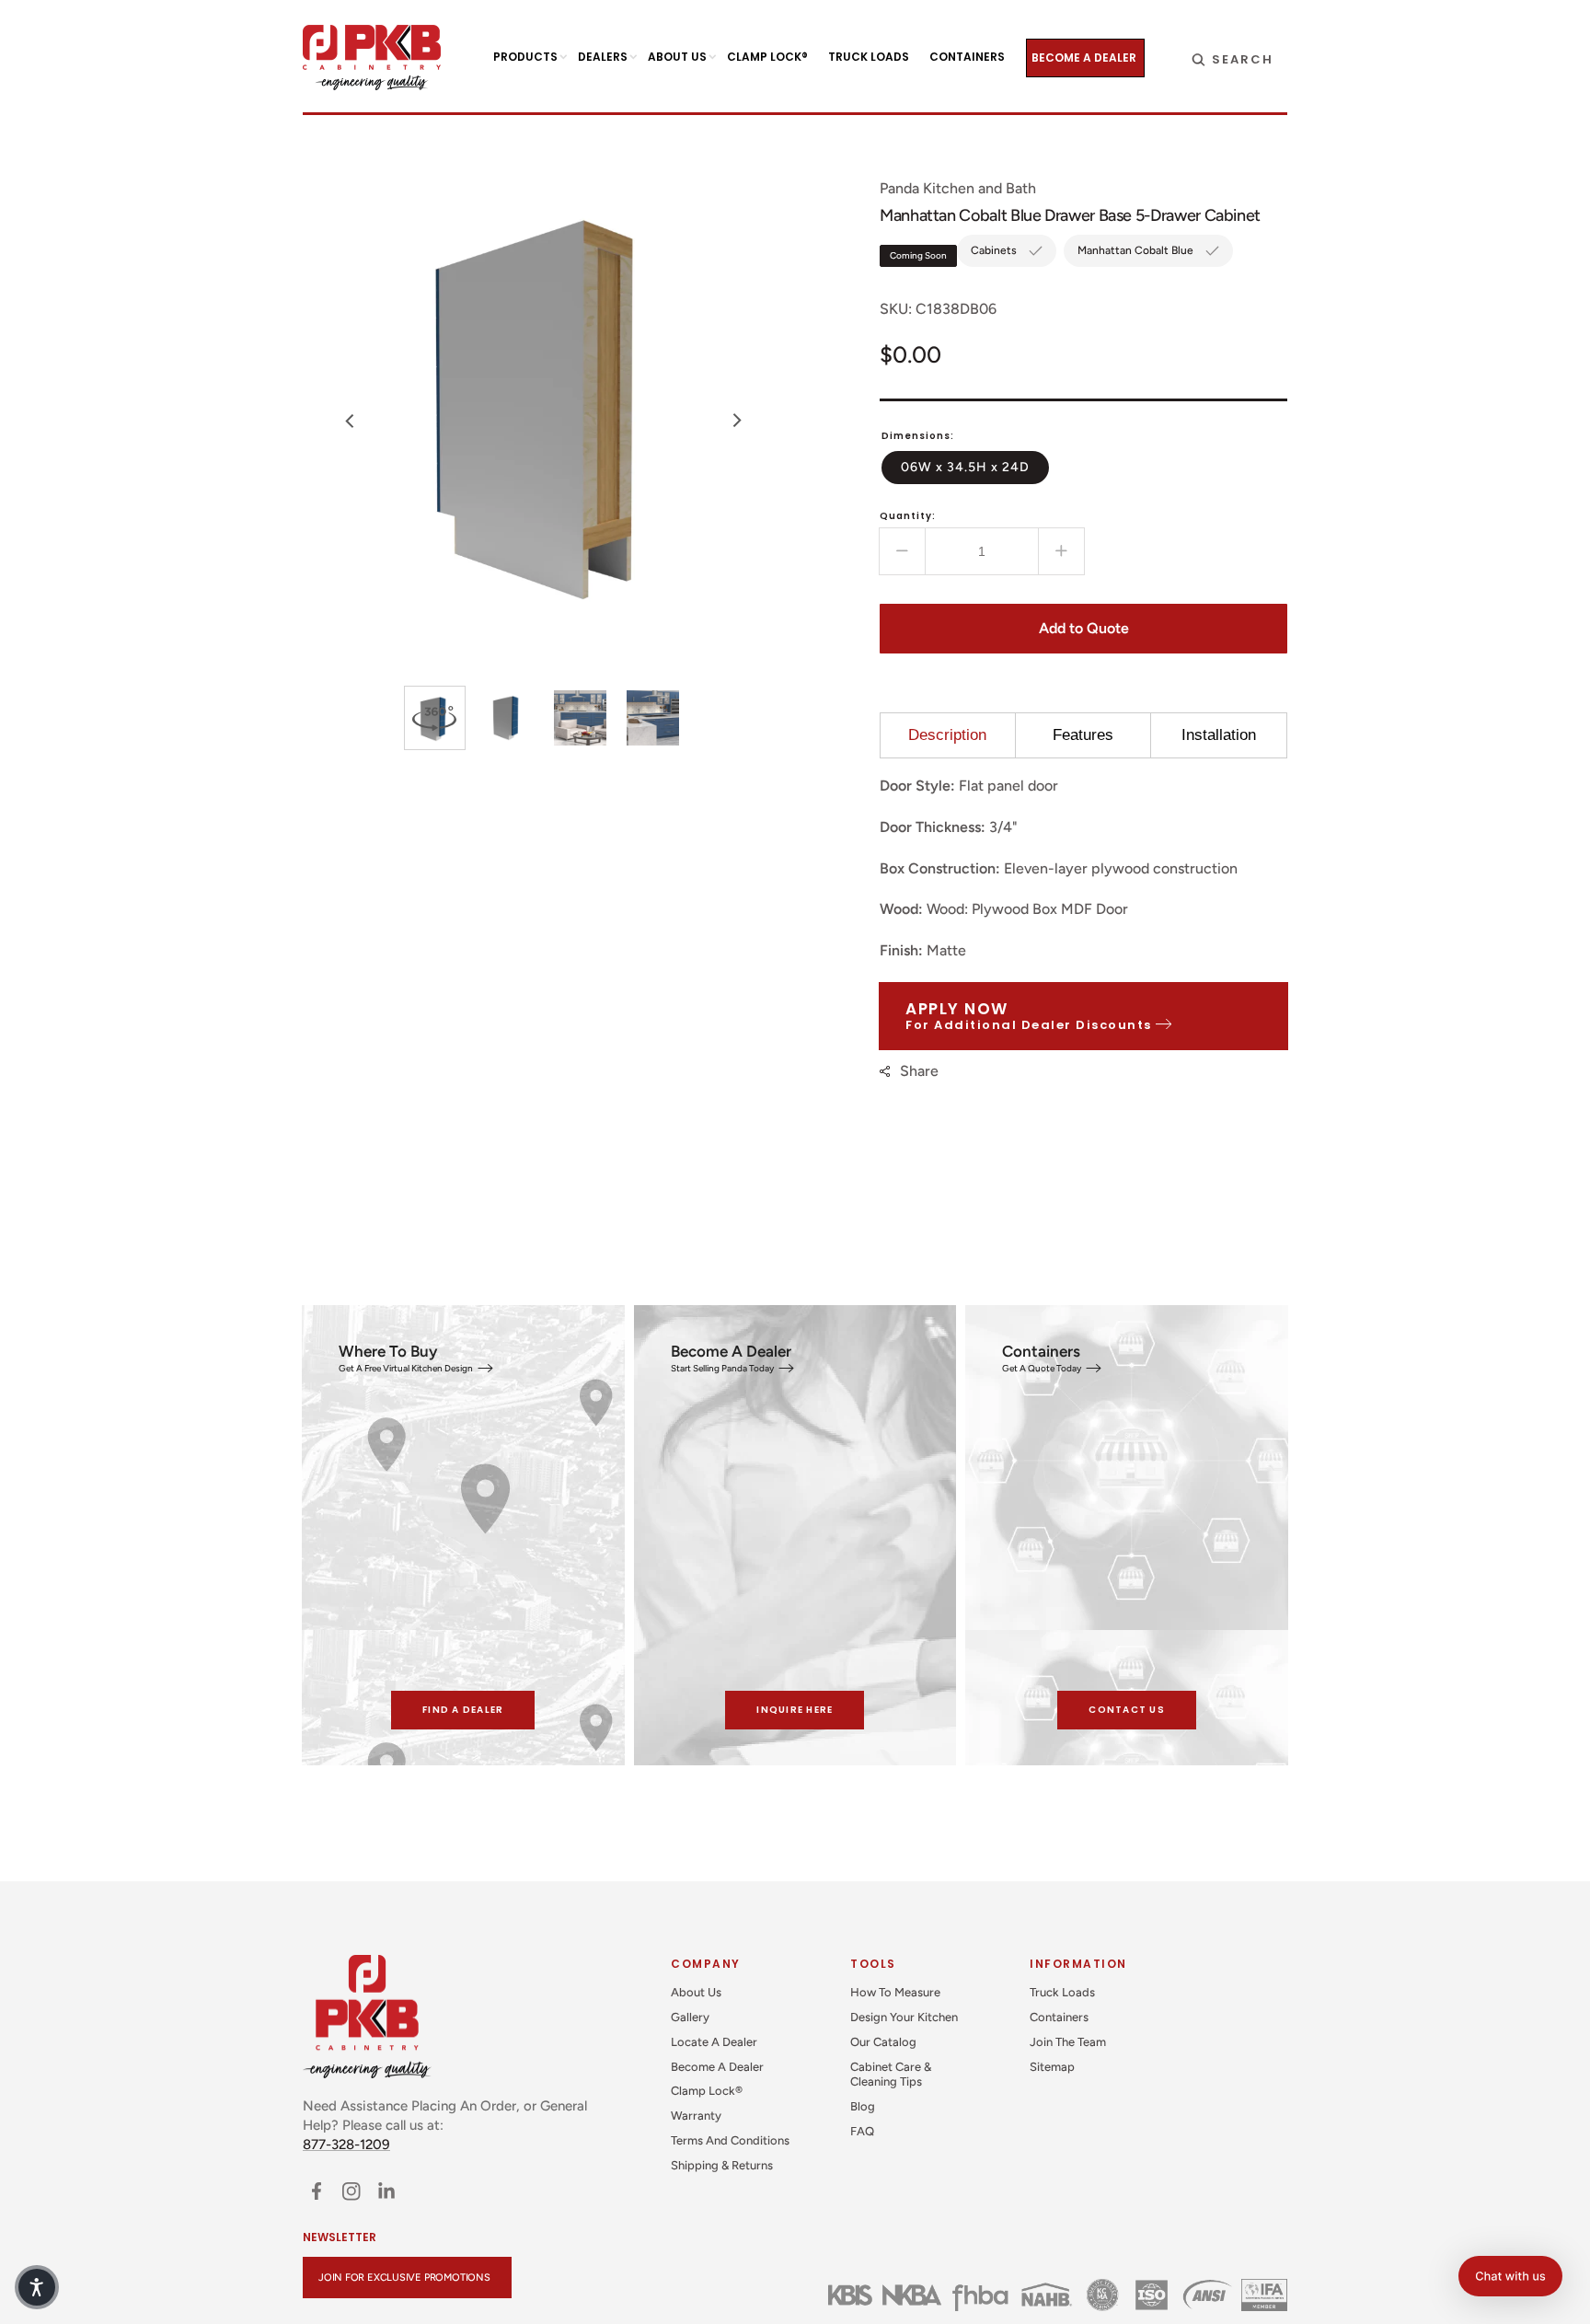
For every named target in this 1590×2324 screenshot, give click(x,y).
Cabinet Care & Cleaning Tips (891, 2075)
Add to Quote (1084, 628)
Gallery (690, 2017)
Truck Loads (1062, 1992)
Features (1083, 735)
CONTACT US (1127, 1710)
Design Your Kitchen (904, 2017)
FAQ (862, 2131)
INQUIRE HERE (795, 1710)
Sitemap (1052, 2067)
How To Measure (895, 1992)
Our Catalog (883, 2042)
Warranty (696, 2116)
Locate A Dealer (714, 2042)
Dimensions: (918, 436)
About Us (696, 1992)
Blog (863, 2106)
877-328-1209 (346, 2145)
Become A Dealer (717, 2067)
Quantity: (908, 516)
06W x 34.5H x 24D (975, 467)
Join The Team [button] (1068, 2042)
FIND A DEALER (463, 1710)
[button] (1233, 58)
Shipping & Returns (722, 2165)
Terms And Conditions (730, 2140)
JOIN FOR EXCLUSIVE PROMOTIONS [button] (404, 2278)
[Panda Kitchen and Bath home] (372, 58)
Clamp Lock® (707, 2091)
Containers (1059, 2017)
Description (947, 735)
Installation (1219, 735)
